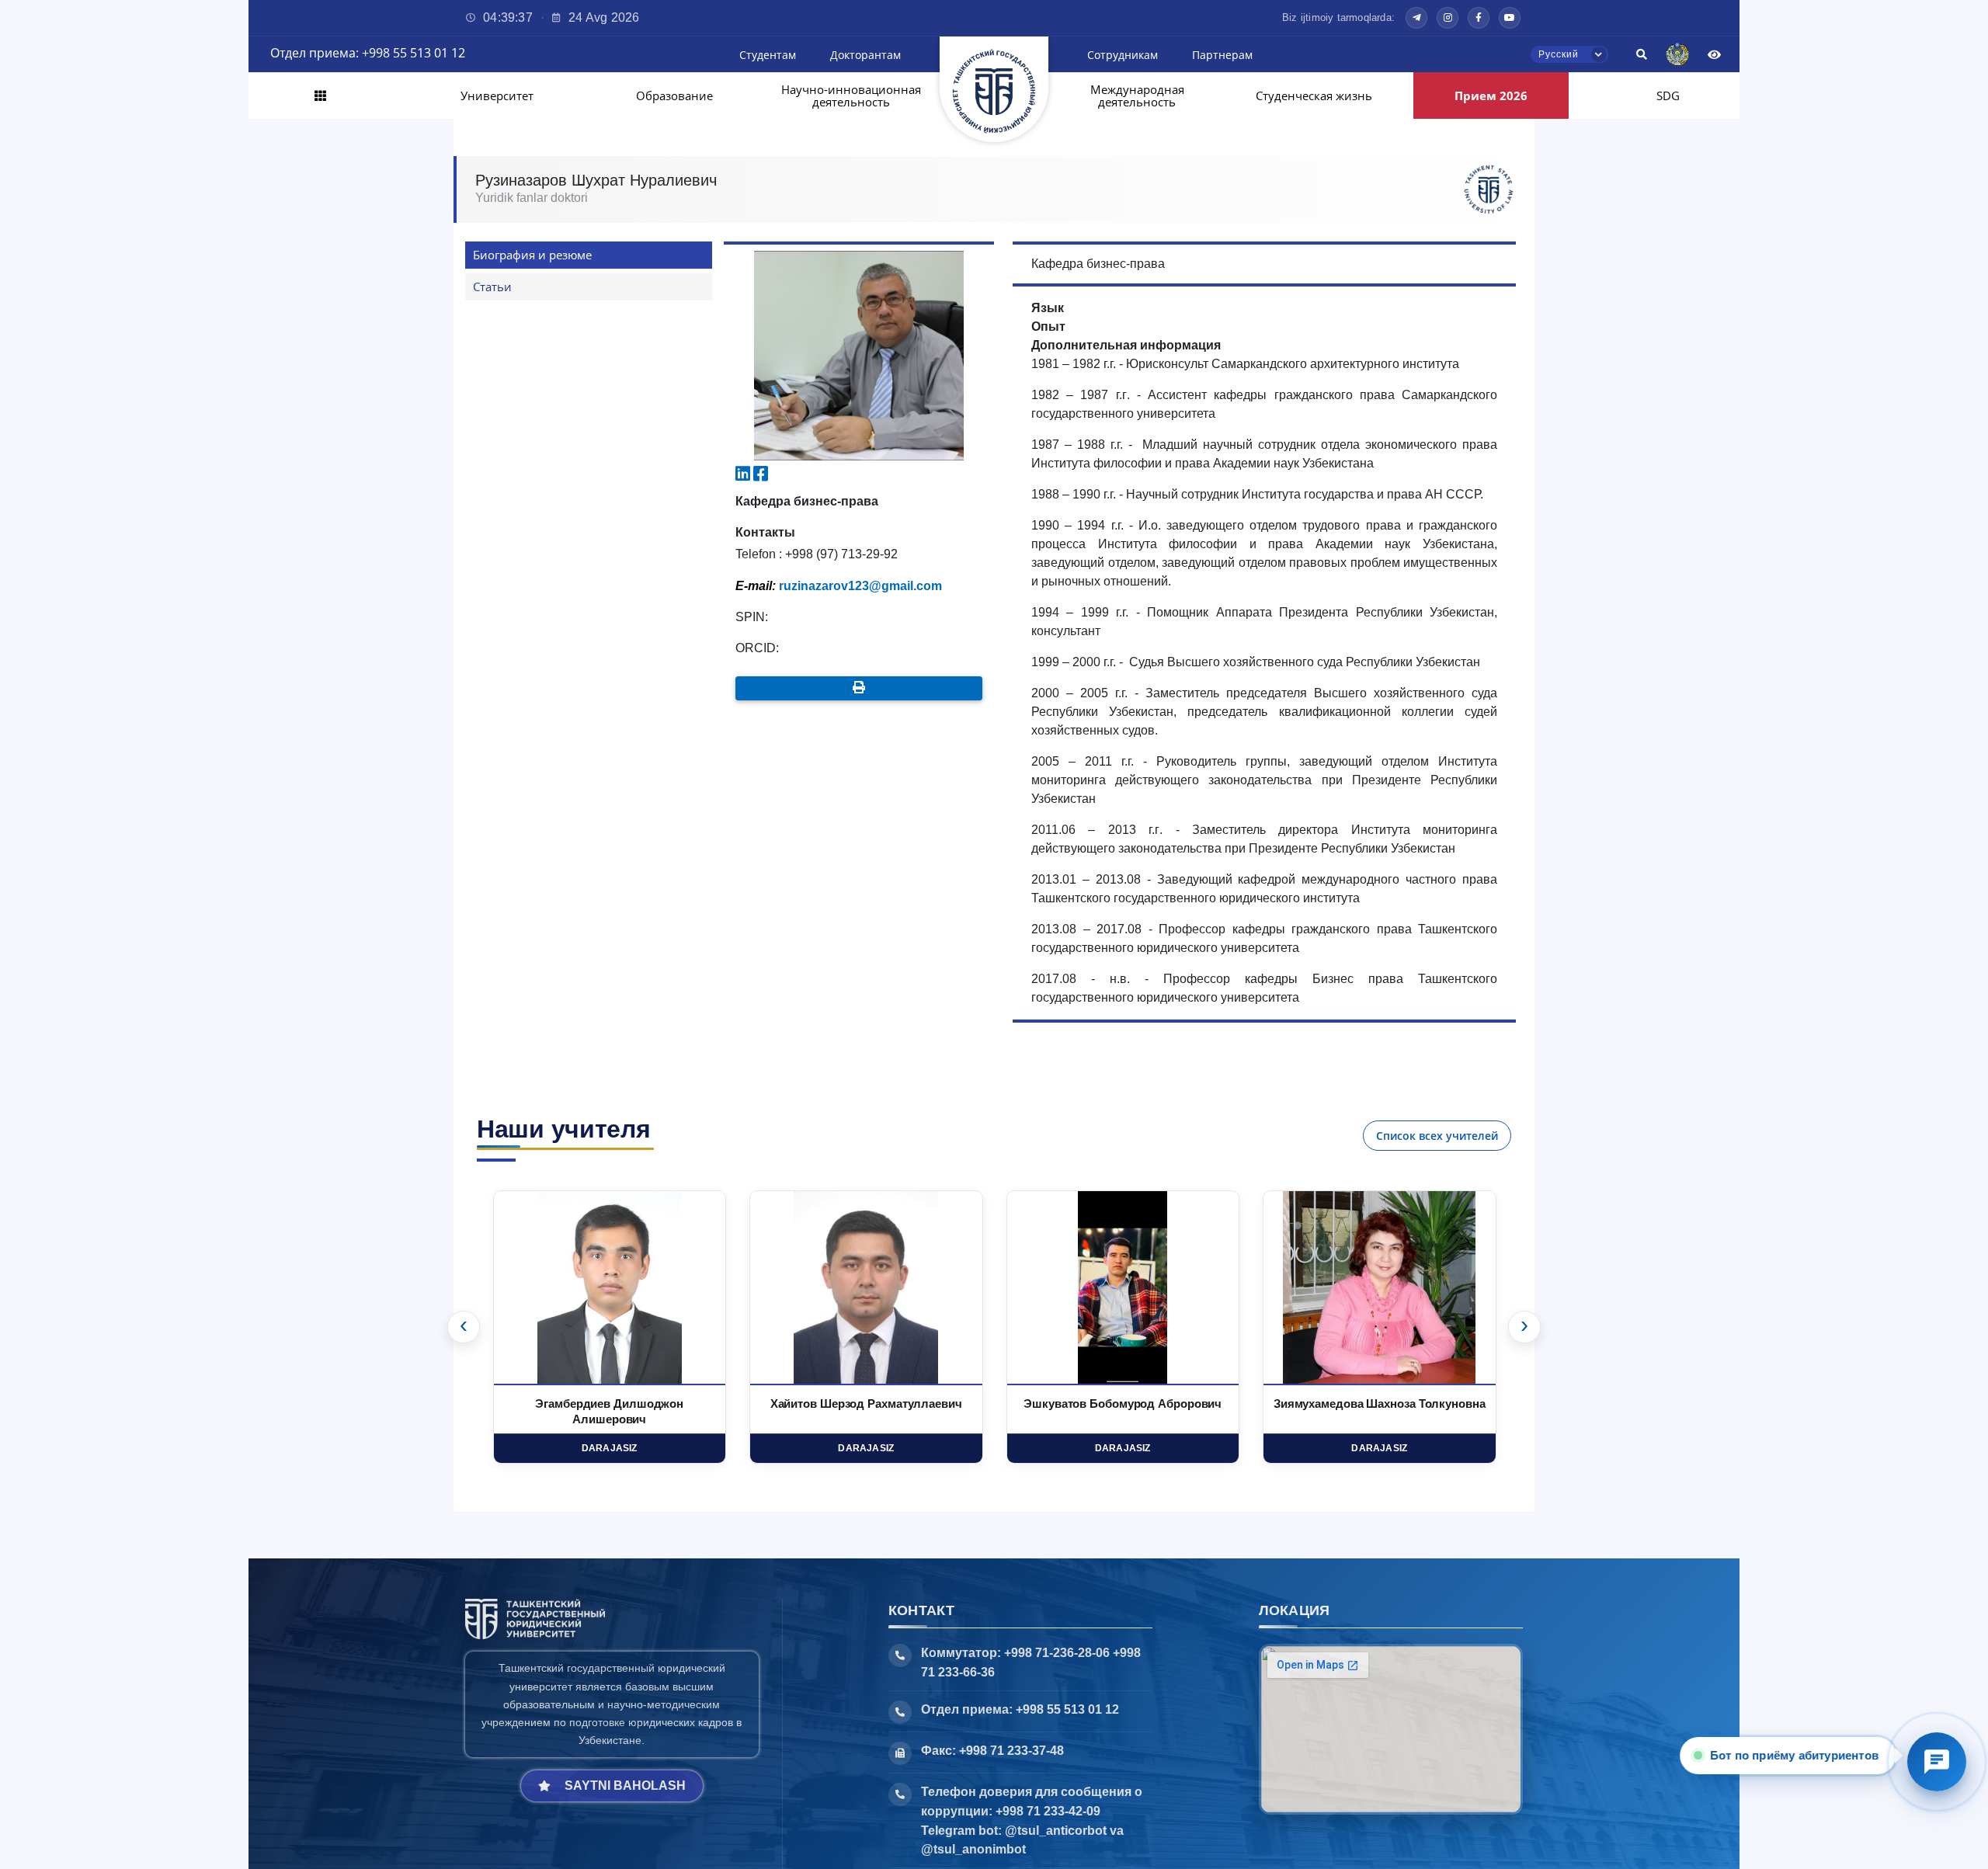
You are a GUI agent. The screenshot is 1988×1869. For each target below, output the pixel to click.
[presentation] (464, 1327)
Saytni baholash (625, 1786)
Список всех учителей (1437, 1136)
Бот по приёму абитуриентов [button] (1793, 1755)
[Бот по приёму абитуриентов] (1937, 1762)
